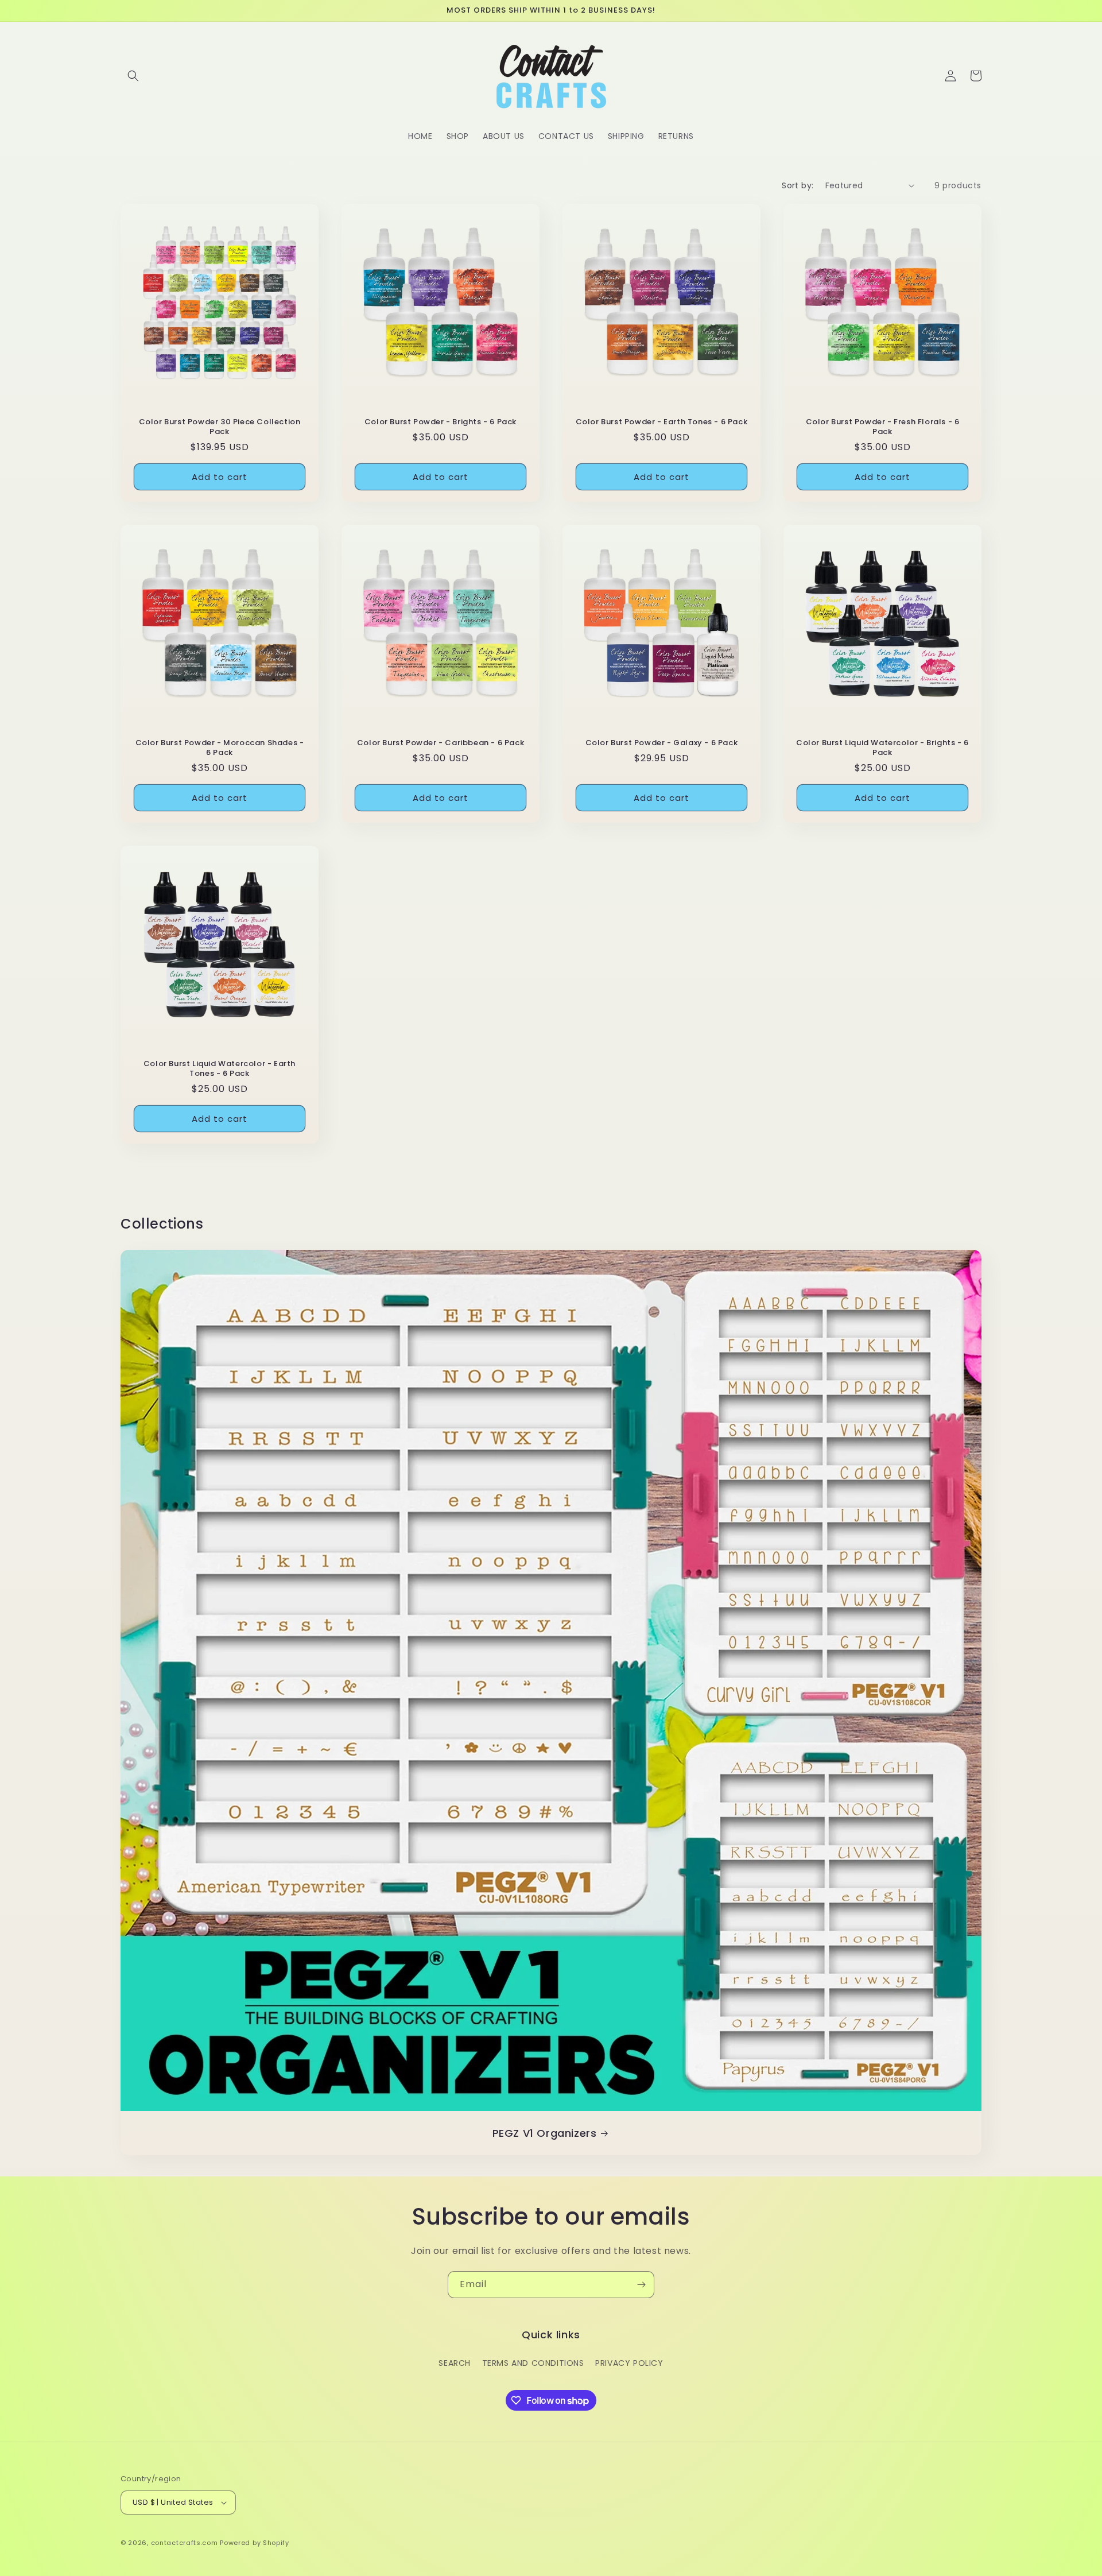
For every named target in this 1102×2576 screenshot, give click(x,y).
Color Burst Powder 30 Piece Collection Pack (220, 427)
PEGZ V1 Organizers (545, 2133)
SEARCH (455, 2362)
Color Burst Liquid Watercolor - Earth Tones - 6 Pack (220, 1069)
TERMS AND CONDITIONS (533, 2362)
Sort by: (798, 185)
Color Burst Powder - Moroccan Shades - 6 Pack (220, 748)
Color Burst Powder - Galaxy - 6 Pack (662, 743)
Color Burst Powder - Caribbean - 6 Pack (441, 743)
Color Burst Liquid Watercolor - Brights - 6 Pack (882, 748)
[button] (133, 76)
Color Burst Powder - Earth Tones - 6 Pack (662, 422)
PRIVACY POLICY (629, 2362)
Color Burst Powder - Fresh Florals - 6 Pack (883, 427)
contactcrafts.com (185, 2543)
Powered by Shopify (255, 2543)
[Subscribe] (641, 2285)
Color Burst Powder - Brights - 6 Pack (441, 422)
